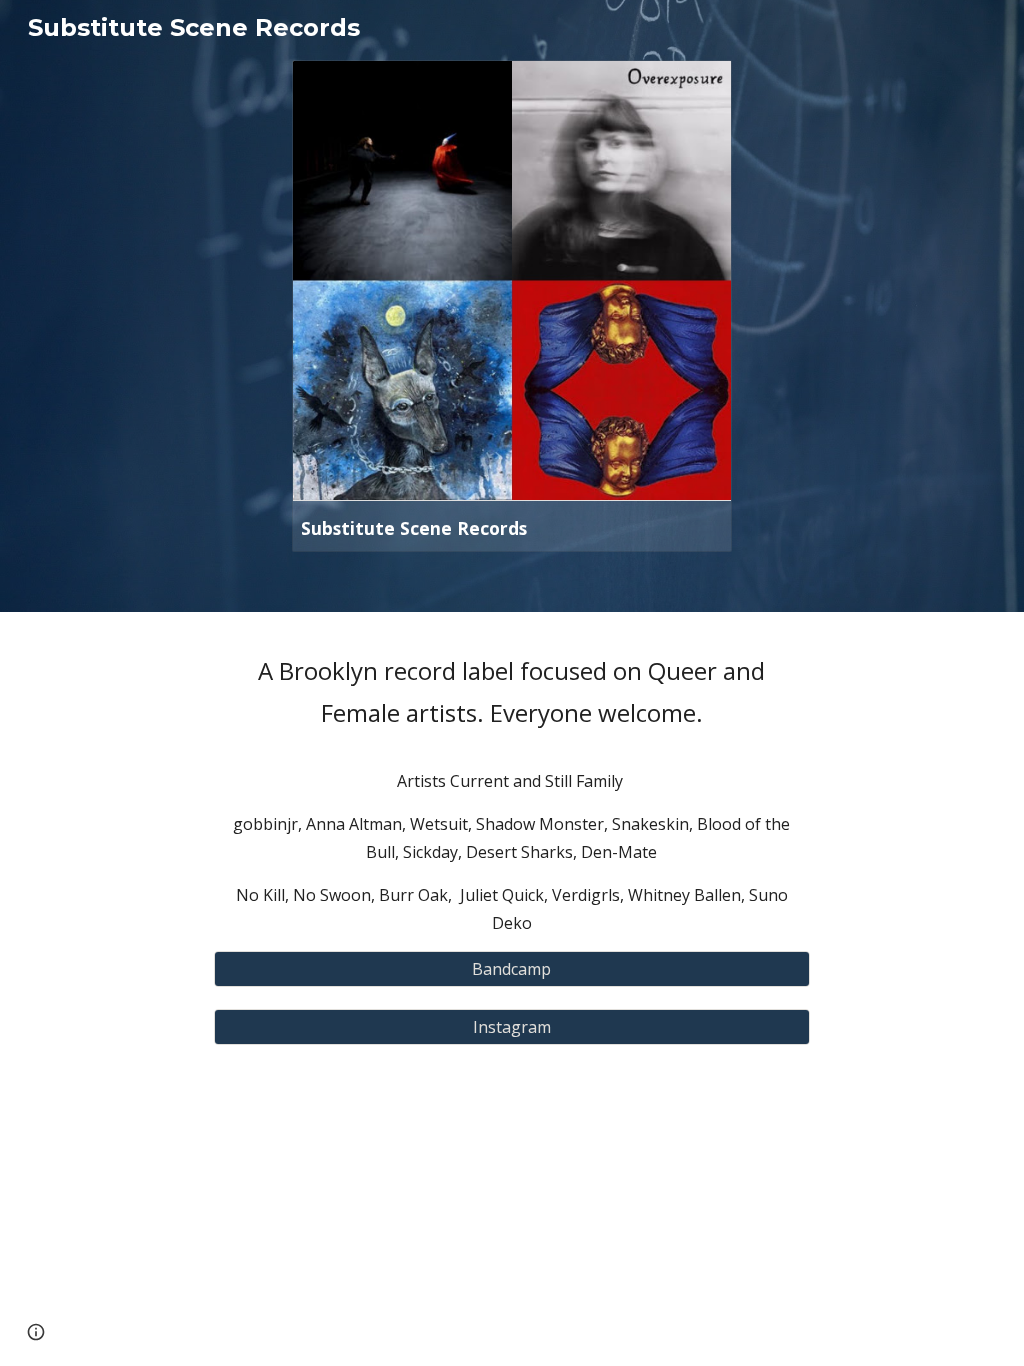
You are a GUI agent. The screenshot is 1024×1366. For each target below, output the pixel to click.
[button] (36, 1332)
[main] (511, 793)
